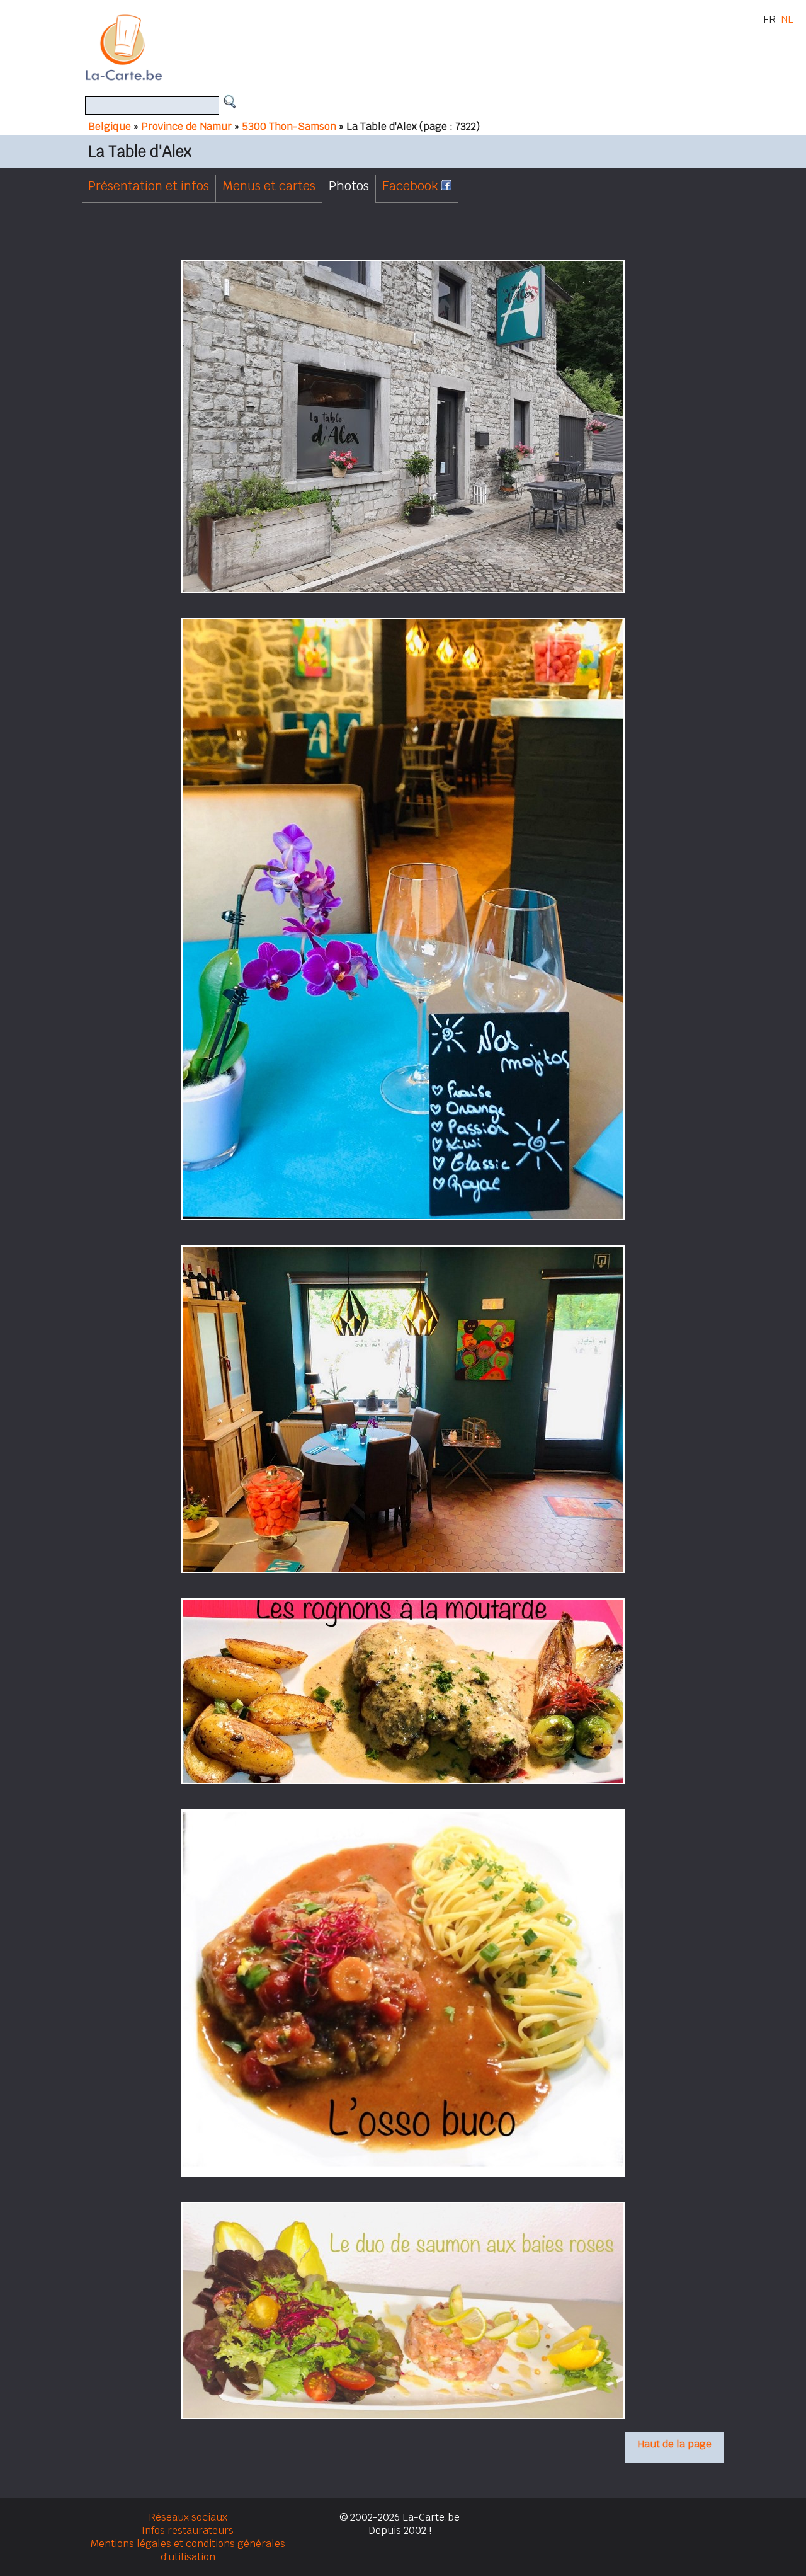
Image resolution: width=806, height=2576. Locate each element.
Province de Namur (186, 126)
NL (787, 19)
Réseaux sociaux (188, 2517)
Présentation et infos (149, 186)
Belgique (110, 126)
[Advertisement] (417, 47)
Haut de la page (674, 2444)
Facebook (412, 186)
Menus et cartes (269, 186)
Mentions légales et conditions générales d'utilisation (188, 2550)
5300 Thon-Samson (289, 126)
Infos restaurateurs (188, 2530)
